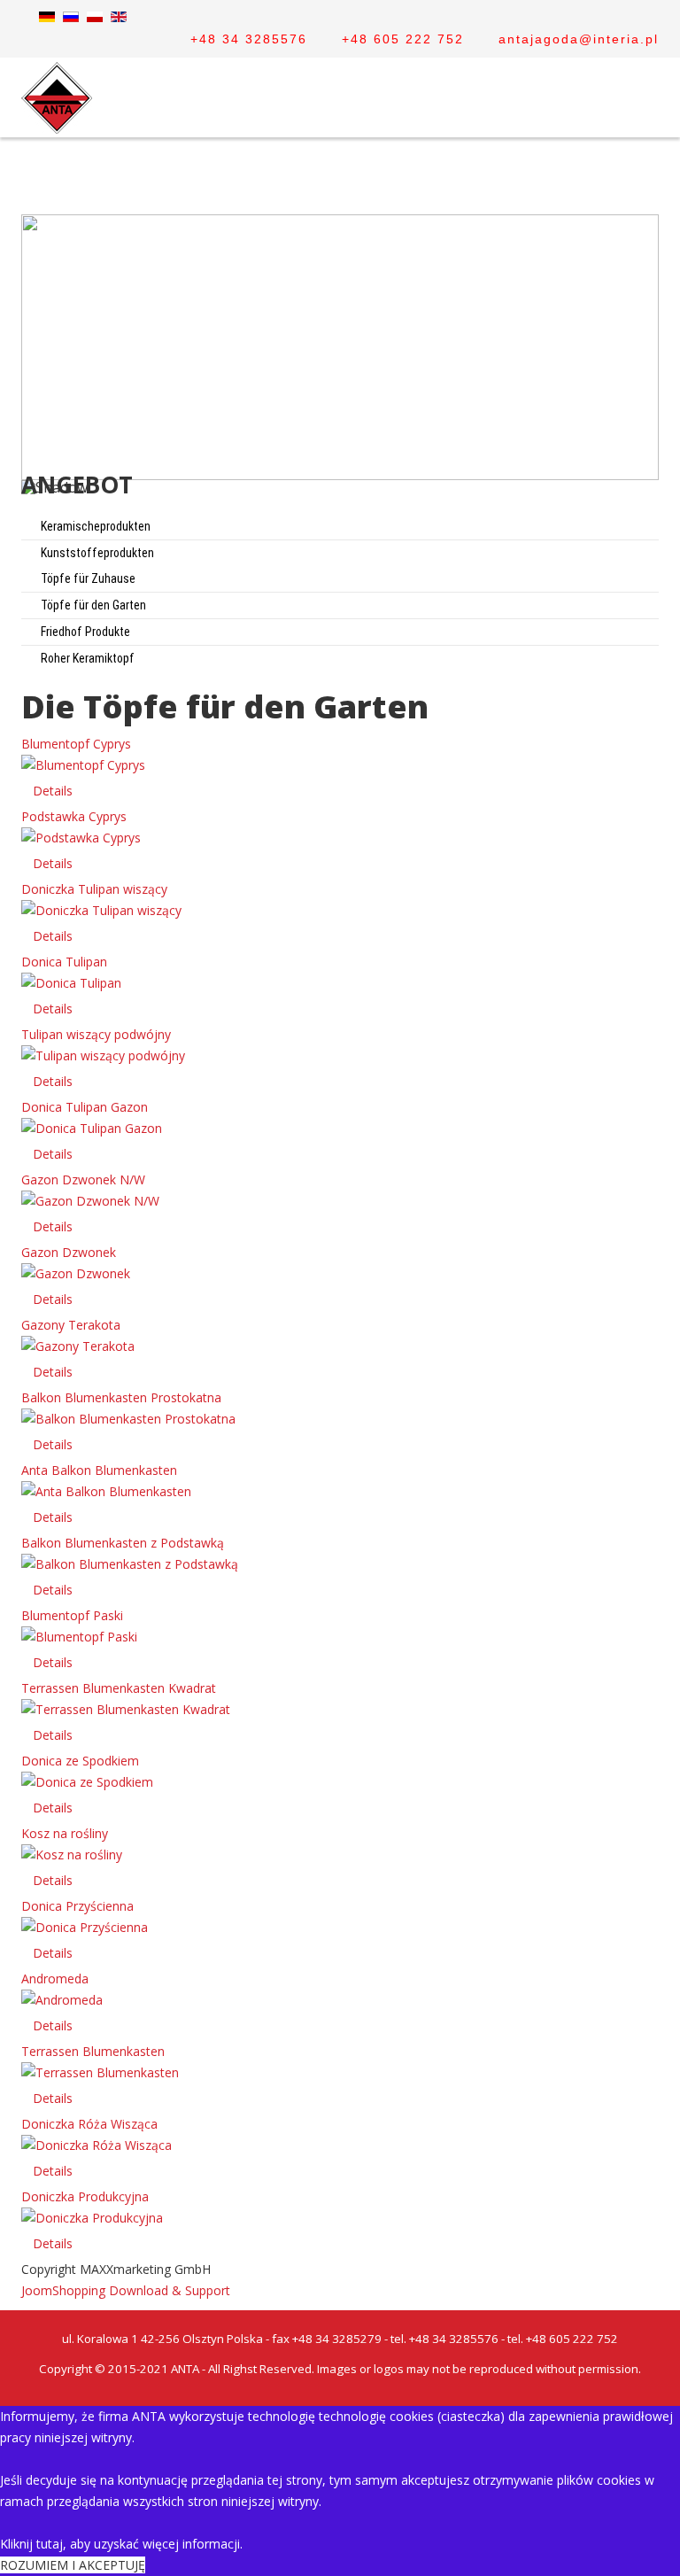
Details (53, 791)
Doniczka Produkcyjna (85, 2196)
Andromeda (55, 1979)
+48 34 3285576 (249, 39)
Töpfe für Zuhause (87, 578)
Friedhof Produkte (84, 632)
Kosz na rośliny (65, 1833)
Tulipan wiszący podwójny (96, 1034)
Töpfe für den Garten (92, 605)
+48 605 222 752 (403, 39)
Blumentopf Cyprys (76, 744)
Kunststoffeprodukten (96, 553)
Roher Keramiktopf (86, 658)
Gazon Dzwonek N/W (83, 1179)
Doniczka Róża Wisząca (89, 2124)
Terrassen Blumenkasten (93, 2051)
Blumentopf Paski (72, 1615)
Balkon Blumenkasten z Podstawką (123, 1543)
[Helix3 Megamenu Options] (652, 176)
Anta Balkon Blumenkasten (99, 1470)
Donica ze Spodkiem (80, 1761)
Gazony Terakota (71, 1325)
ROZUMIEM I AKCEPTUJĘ (73, 2565)
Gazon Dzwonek (69, 1252)
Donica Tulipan (64, 962)
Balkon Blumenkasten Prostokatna (121, 1397)
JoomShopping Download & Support (126, 2290)
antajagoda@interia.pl (579, 39)
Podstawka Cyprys (74, 816)
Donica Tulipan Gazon (85, 1107)
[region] (340, 361)
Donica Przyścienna (77, 1906)
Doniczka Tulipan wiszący (94, 889)
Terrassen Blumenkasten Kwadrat (119, 1688)
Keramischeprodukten (94, 526)
